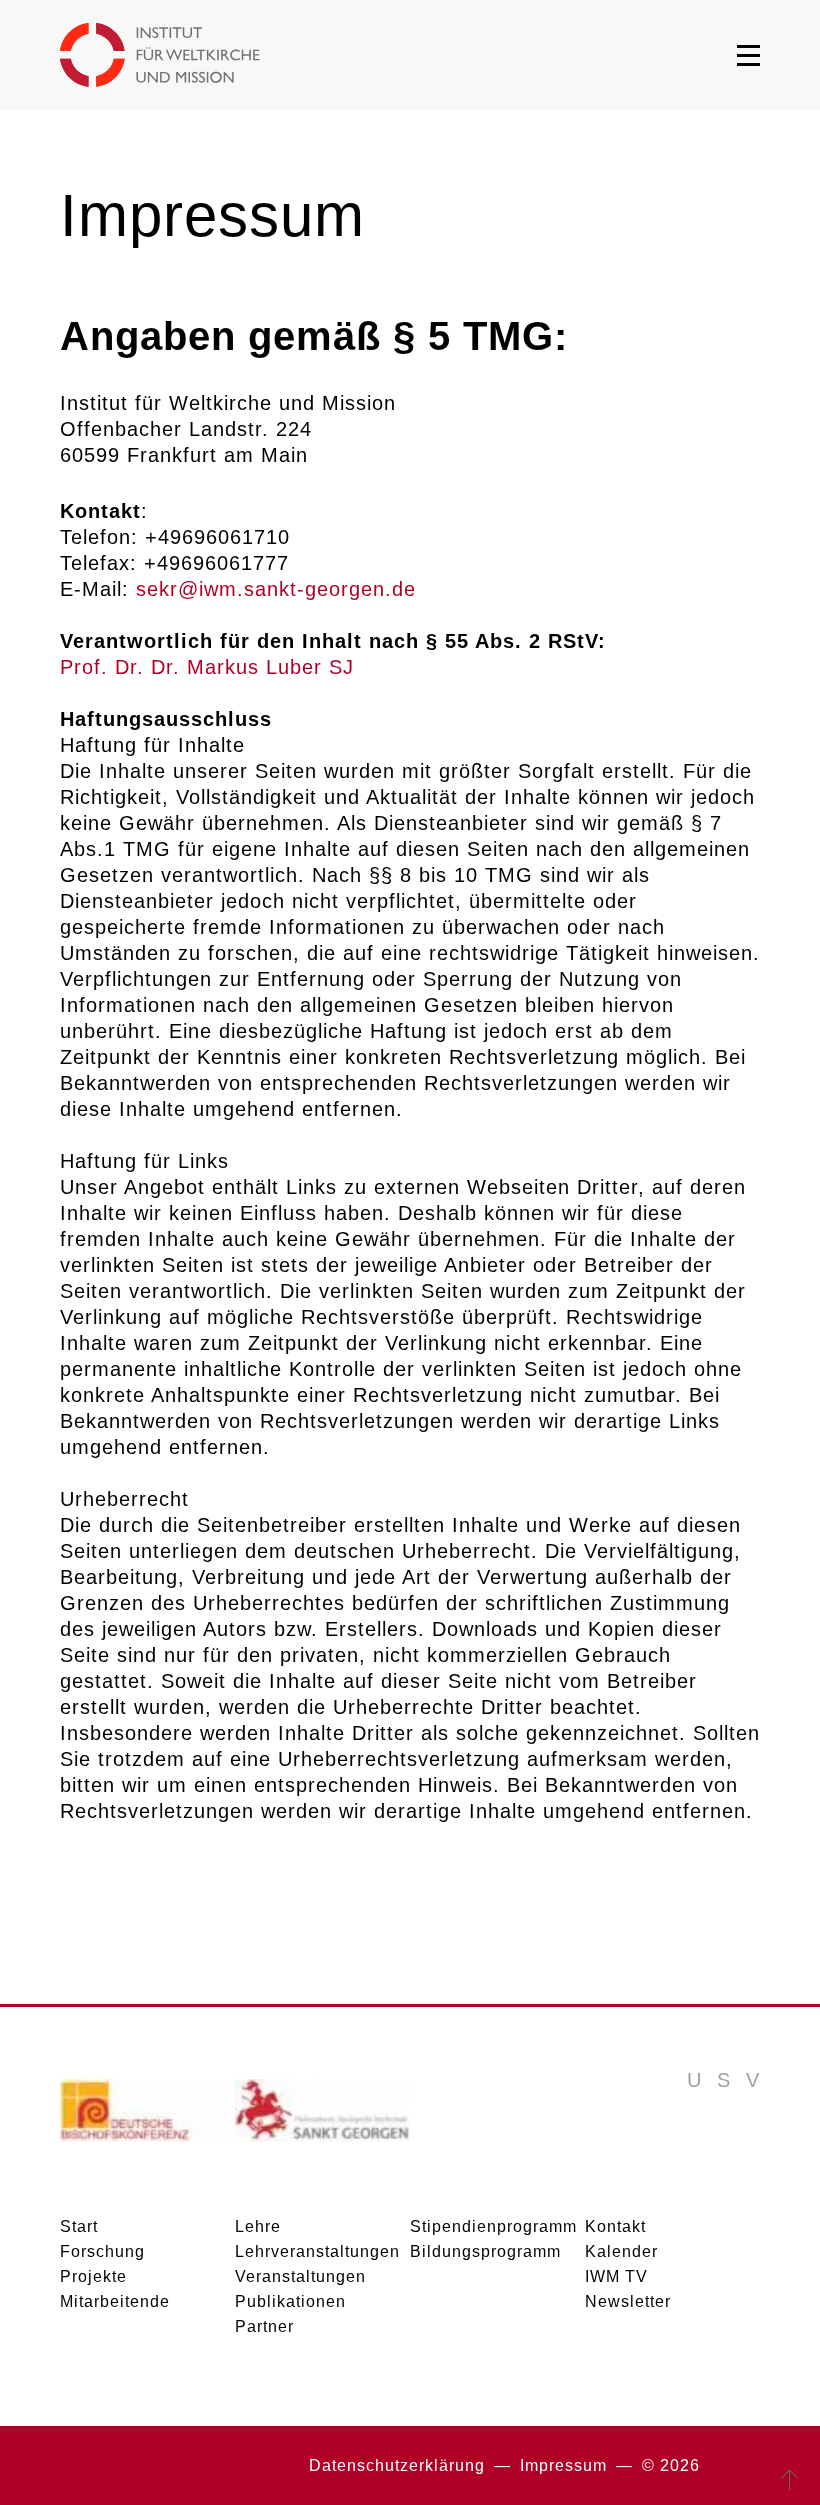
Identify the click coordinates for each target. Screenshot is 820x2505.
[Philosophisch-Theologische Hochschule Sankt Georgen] (322, 2118)
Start (79, 2226)
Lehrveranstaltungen (317, 2251)
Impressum (563, 2465)
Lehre (258, 2226)
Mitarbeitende (115, 2301)
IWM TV (616, 2276)
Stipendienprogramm (493, 2226)
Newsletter (628, 2301)
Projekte (93, 2276)
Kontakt (615, 2226)
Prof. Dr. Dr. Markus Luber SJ (207, 667)
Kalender (621, 2251)
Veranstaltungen (300, 2276)
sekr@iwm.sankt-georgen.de (276, 589)
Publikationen (290, 2301)
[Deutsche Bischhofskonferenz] (147, 2118)
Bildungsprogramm (485, 2251)
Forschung (102, 2251)
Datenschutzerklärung (397, 2465)
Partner (264, 2326)
